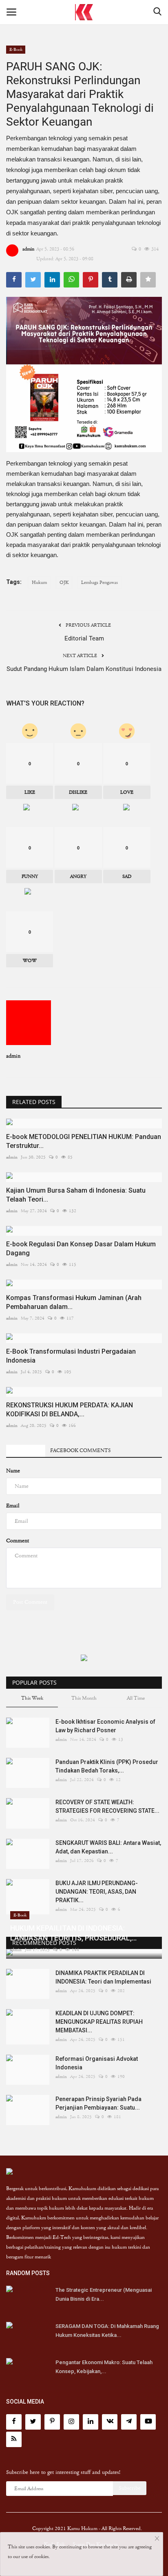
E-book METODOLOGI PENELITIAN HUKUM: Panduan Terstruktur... (84, 1141)
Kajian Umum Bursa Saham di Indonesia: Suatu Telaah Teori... (76, 1195)
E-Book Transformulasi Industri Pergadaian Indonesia (71, 1356)
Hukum (39, 582)
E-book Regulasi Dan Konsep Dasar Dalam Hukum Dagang (81, 1249)
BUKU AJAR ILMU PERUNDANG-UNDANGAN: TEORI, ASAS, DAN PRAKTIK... (97, 1892)
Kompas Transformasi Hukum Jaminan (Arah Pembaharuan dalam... (74, 1302)
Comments (26, 1451)
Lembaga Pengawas (99, 582)
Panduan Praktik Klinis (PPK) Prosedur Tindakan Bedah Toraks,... (107, 1766)
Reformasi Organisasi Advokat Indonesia (97, 2063)
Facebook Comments (80, 1451)
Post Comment (30, 1602)
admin (28, 249)
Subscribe (130, 2488)
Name (13, 1471)
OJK (64, 582)
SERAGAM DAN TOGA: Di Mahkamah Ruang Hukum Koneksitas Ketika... (107, 2331)
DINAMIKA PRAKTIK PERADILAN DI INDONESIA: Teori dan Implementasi (103, 1977)
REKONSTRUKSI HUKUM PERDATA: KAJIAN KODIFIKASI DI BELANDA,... (70, 1410)
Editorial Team (84, 638)
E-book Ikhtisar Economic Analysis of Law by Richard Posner (105, 1726)
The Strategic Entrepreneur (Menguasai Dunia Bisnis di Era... (104, 2294)
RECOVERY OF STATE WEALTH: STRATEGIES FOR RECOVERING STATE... (107, 1806)
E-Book (16, 49)
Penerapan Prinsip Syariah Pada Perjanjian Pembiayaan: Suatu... (98, 2103)
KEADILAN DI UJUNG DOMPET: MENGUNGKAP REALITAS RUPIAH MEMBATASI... (99, 2022)
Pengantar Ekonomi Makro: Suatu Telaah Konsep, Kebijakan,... (104, 2367)
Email (13, 1506)
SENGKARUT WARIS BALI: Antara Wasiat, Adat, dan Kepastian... (108, 1847)
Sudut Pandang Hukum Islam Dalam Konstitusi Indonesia (84, 669)
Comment (18, 1541)
